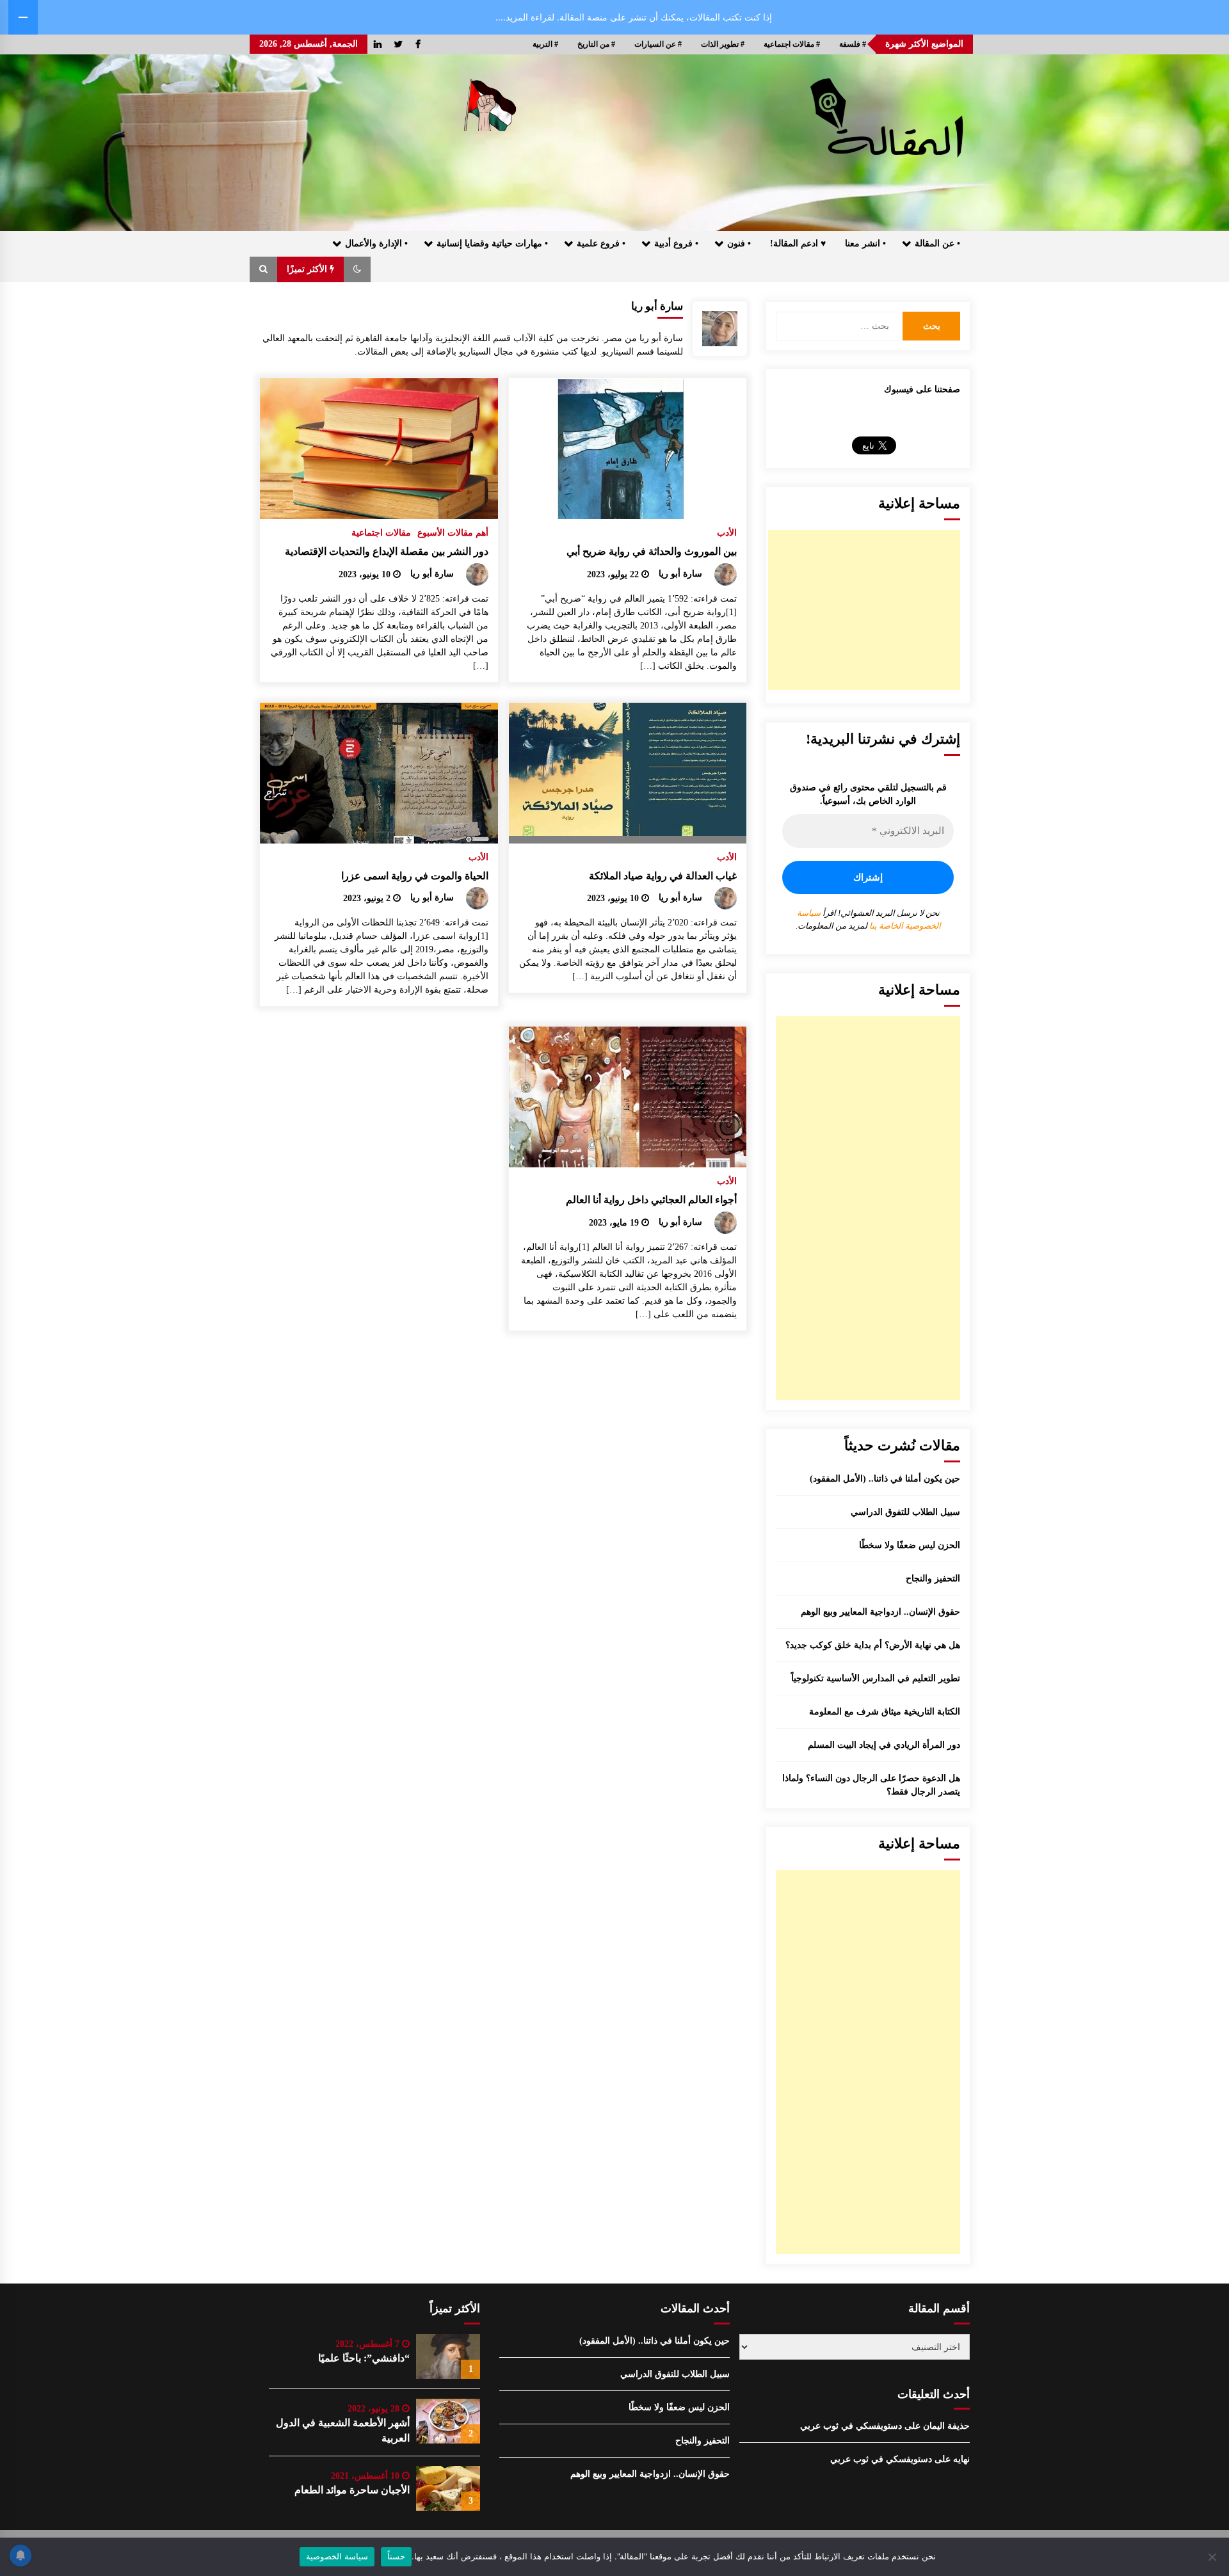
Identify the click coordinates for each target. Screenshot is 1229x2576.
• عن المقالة (937, 244)
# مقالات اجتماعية (792, 44)
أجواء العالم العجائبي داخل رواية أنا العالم (651, 1200)
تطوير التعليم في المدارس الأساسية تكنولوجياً (876, 1678)
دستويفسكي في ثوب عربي (851, 2426)
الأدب (727, 533)
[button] (357, 269)
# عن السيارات (658, 44)
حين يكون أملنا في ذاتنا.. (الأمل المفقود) (885, 1479)
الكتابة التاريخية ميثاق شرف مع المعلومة (885, 1712)
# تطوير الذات (723, 44)
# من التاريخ (596, 44)
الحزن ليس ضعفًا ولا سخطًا (910, 1545)
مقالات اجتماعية (381, 533)
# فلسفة (853, 44)
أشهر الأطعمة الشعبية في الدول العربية (343, 2430)
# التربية (545, 44)
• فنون (739, 244)
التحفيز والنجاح (933, 1579)
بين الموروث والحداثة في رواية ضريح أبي (652, 551)
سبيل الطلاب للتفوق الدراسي (905, 1512)
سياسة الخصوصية (337, 2556)
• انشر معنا (865, 244)
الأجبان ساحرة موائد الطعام (352, 2490)
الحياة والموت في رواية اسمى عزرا (415, 876)
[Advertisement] (864, 610)
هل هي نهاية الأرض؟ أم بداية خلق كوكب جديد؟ (873, 1645)
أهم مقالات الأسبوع (453, 533)
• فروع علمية (601, 244)
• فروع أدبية (676, 244)
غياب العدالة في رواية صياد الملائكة (663, 876)
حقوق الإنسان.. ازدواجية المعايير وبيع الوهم (880, 1612)
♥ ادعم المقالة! (798, 244)
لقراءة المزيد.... (525, 17)
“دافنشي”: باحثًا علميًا (364, 2358)
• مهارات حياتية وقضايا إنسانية (492, 244)
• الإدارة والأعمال (376, 244)
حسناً (396, 2556)
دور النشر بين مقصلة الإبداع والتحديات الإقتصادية (387, 551)
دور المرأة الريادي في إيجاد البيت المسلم (884, 1745)
